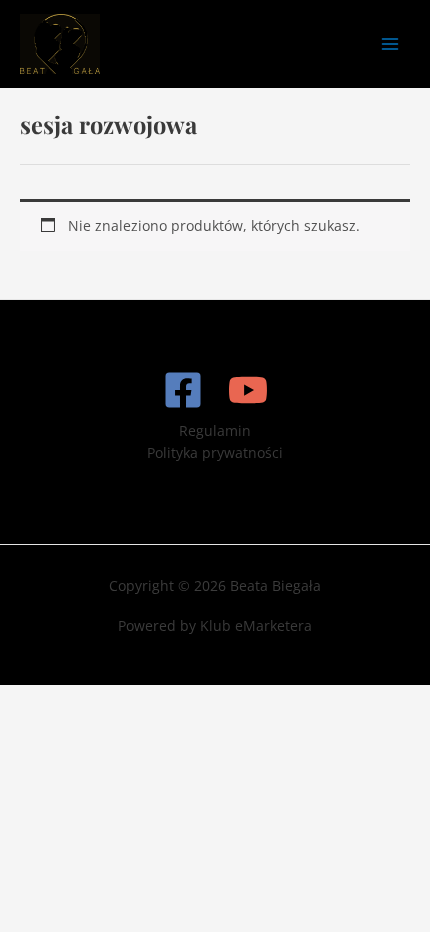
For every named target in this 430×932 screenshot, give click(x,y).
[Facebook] (183, 390)
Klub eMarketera (256, 625)
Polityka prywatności (215, 452)
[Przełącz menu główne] (390, 43)
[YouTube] (248, 390)
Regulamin (215, 430)
